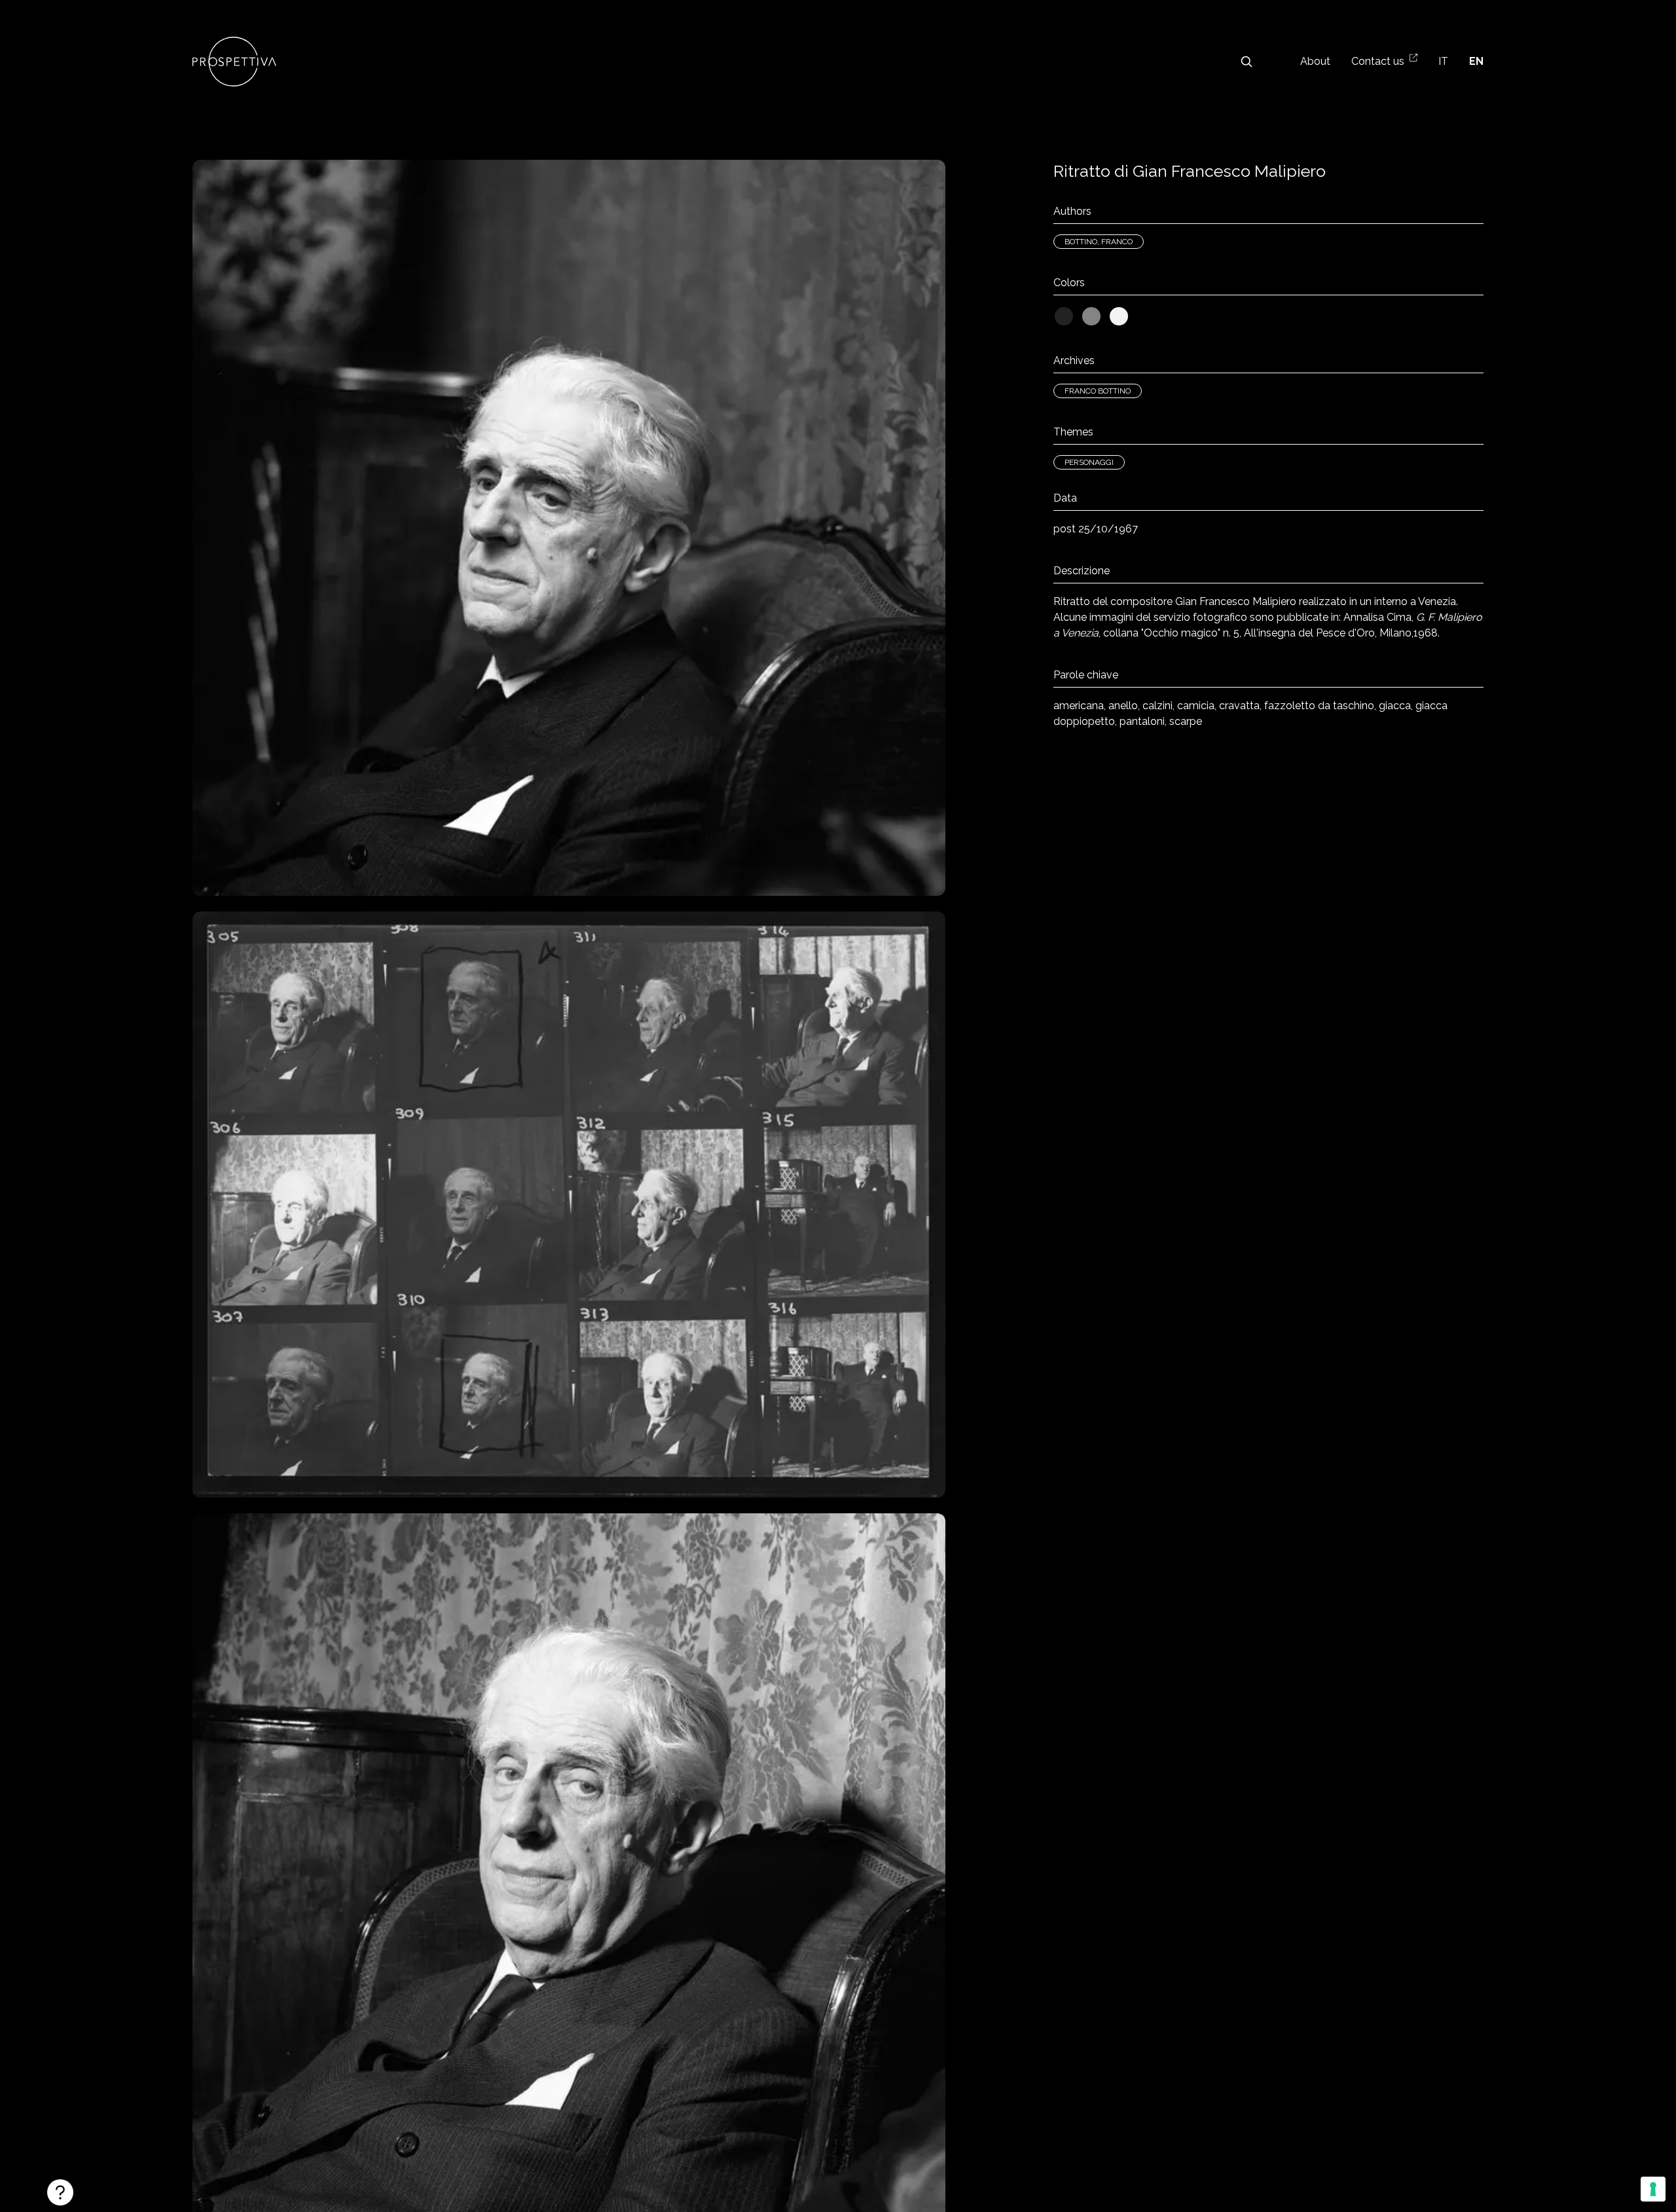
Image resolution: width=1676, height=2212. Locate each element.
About (1315, 61)
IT (1443, 61)
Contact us (1378, 61)
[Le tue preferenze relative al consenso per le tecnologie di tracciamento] (1653, 2189)
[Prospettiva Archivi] (234, 62)
